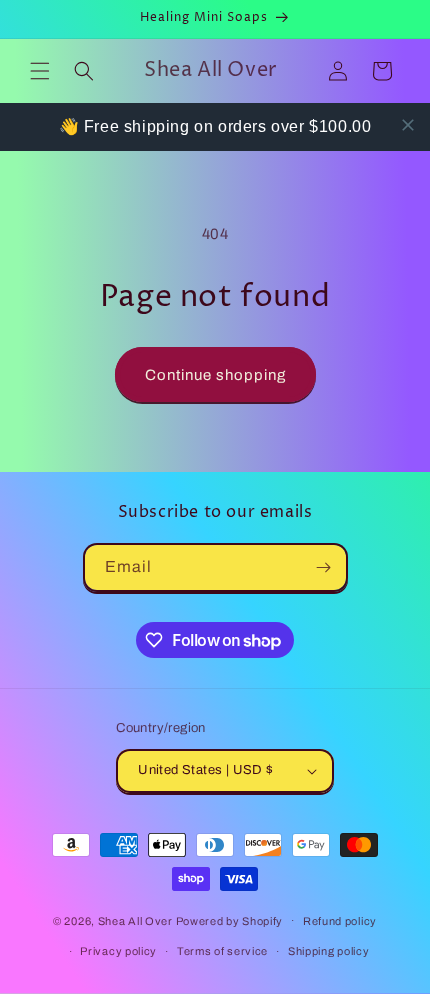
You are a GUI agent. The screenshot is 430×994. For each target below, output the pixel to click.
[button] (40, 71)
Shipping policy (329, 951)
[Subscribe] (324, 567)
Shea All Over (137, 920)
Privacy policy (118, 951)
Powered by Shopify (230, 920)
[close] (408, 125)
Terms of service (222, 951)
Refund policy (340, 921)
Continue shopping (215, 375)
